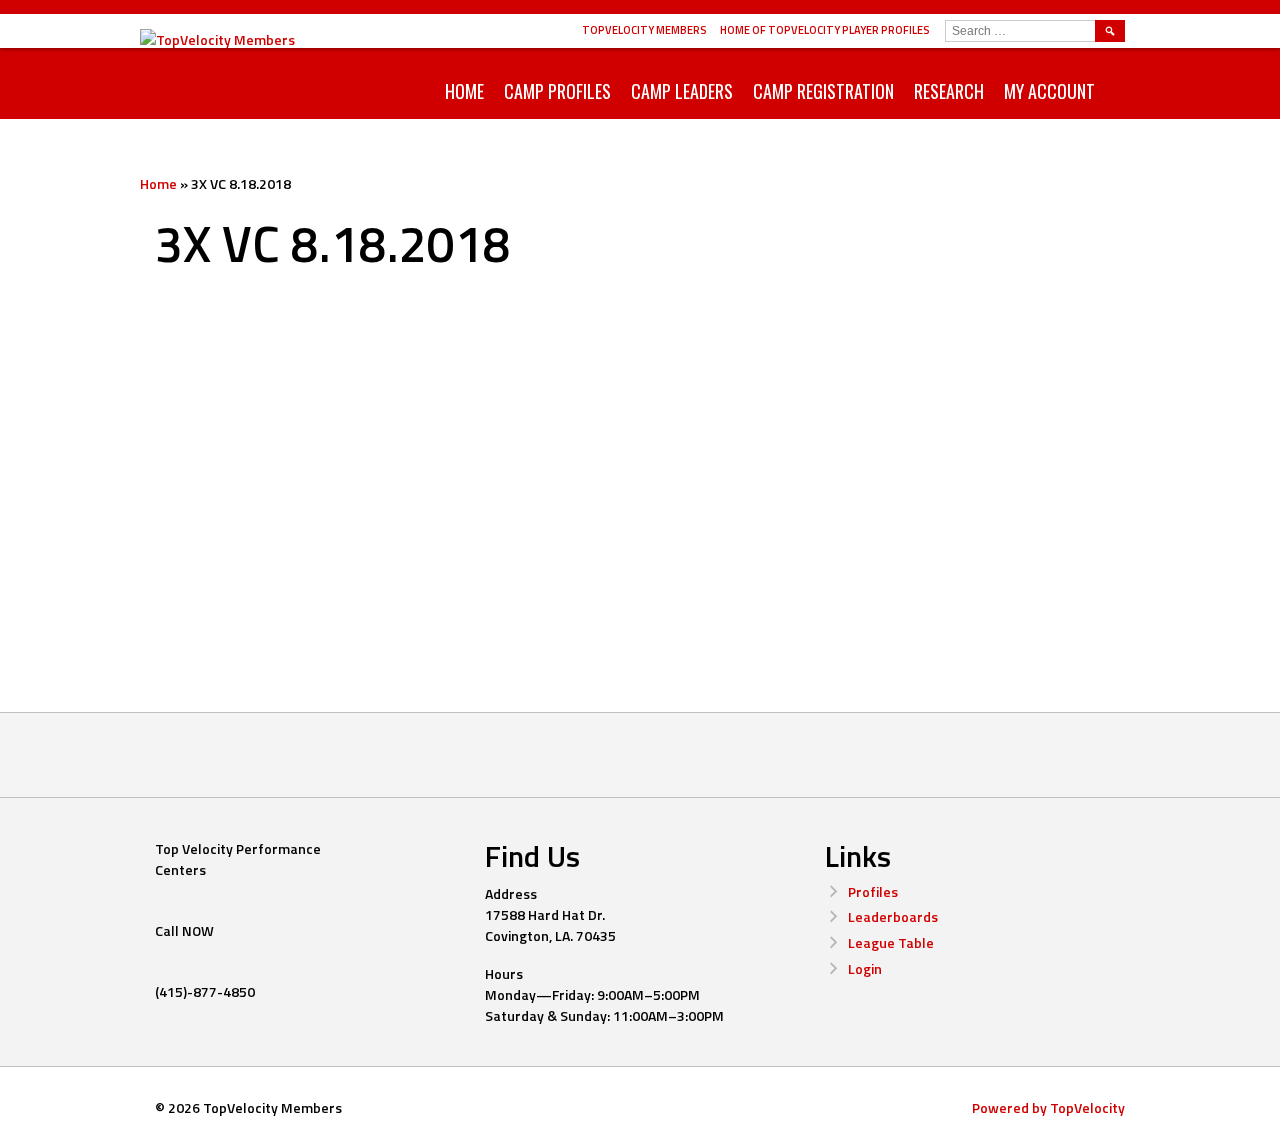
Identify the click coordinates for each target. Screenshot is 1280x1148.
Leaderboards (893, 916)
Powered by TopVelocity (1048, 1107)
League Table (891, 942)
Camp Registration (823, 91)
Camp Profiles (557, 91)
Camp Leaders (682, 91)
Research (949, 91)
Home (464, 91)
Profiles (873, 891)
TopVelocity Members (644, 30)
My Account (1049, 91)
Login (865, 968)
